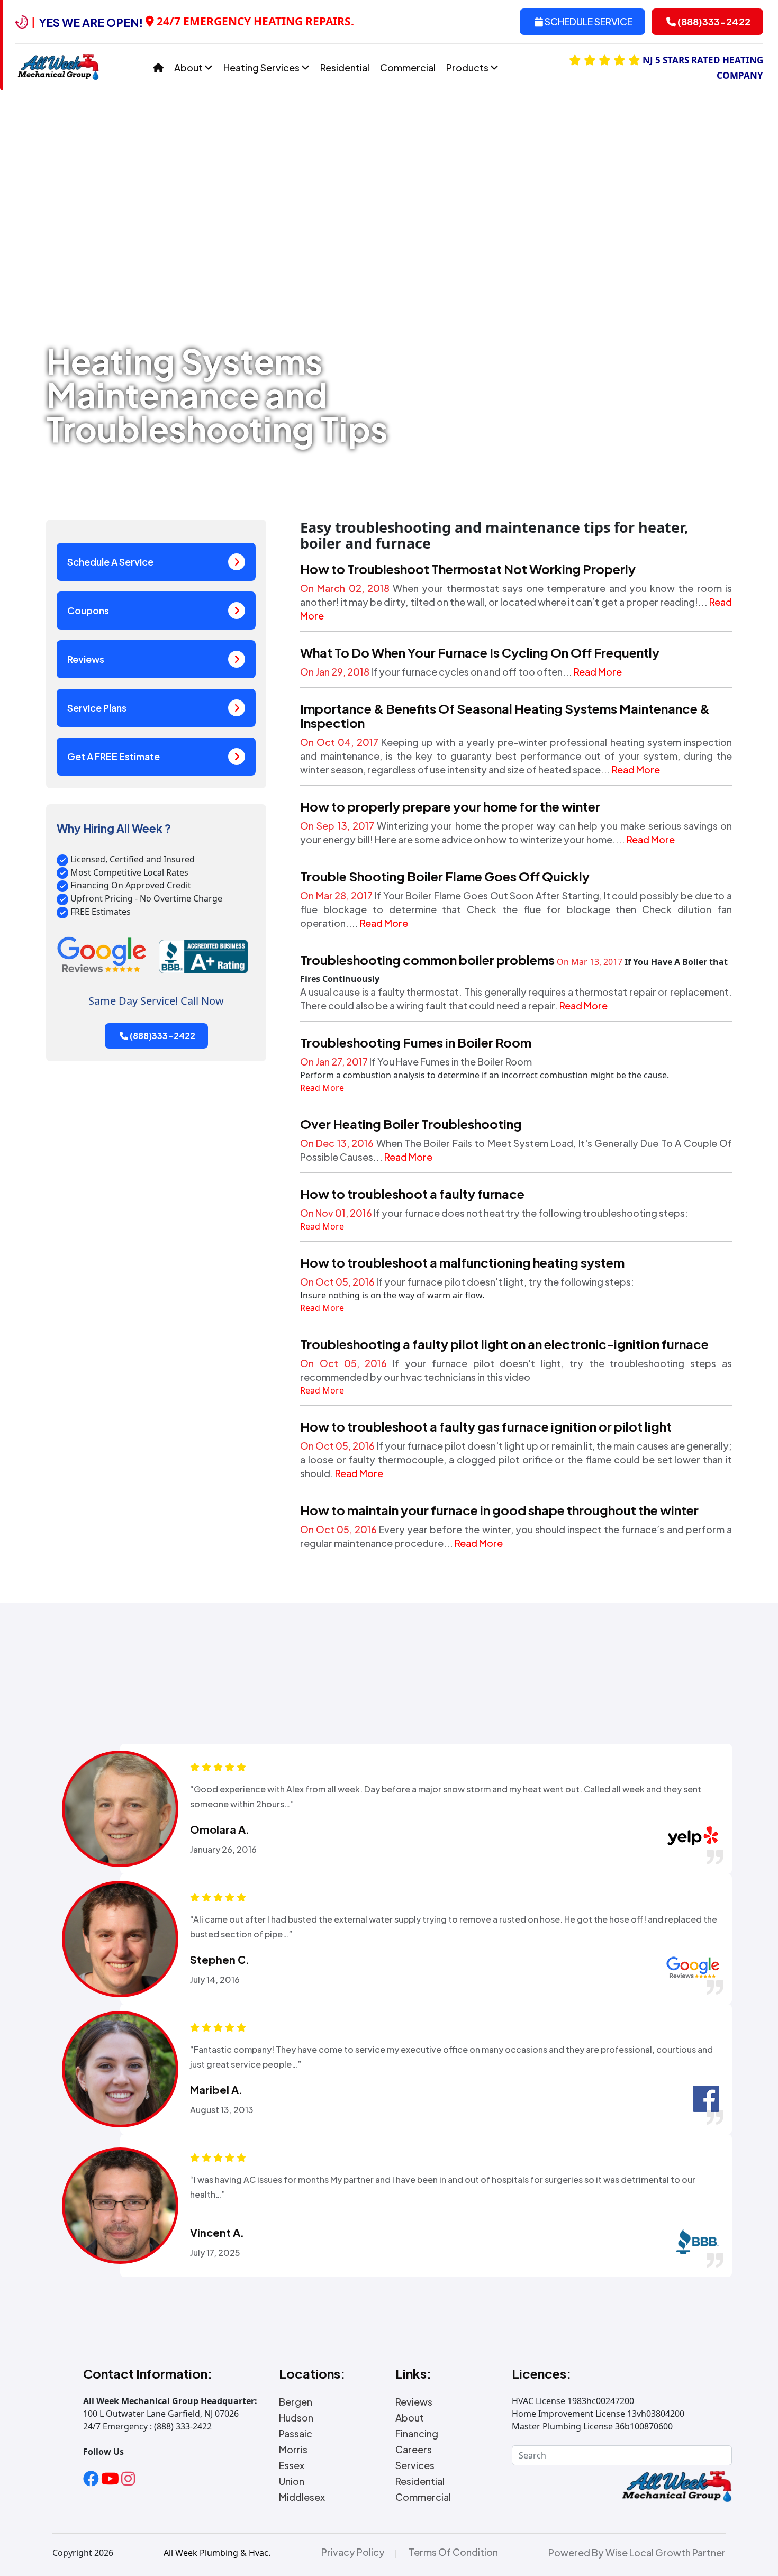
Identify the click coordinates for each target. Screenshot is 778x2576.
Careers (414, 2450)
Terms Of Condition (453, 2552)
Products (468, 67)
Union (292, 2481)
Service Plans (97, 708)
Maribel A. (216, 2090)
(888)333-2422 (713, 21)
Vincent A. (217, 2233)
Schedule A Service (110, 562)
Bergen (296, 2402)
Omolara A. (220, 1829)
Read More (598, 672)
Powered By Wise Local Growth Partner (637, 2553)
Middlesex (302, 2497)
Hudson (296, 2418)
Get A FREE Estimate (114, 756)
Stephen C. (220, 1960)
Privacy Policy (353, 2552)
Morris (293, 2450)
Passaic (296, 2434)
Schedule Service (588, 21)
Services (415, 2465)
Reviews (86, 659)
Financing (417, 2434)
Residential (345, 67)
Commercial (408, 67)
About (189, 67)
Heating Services (262, 67)
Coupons (88, 610)
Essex (292, 2465)
